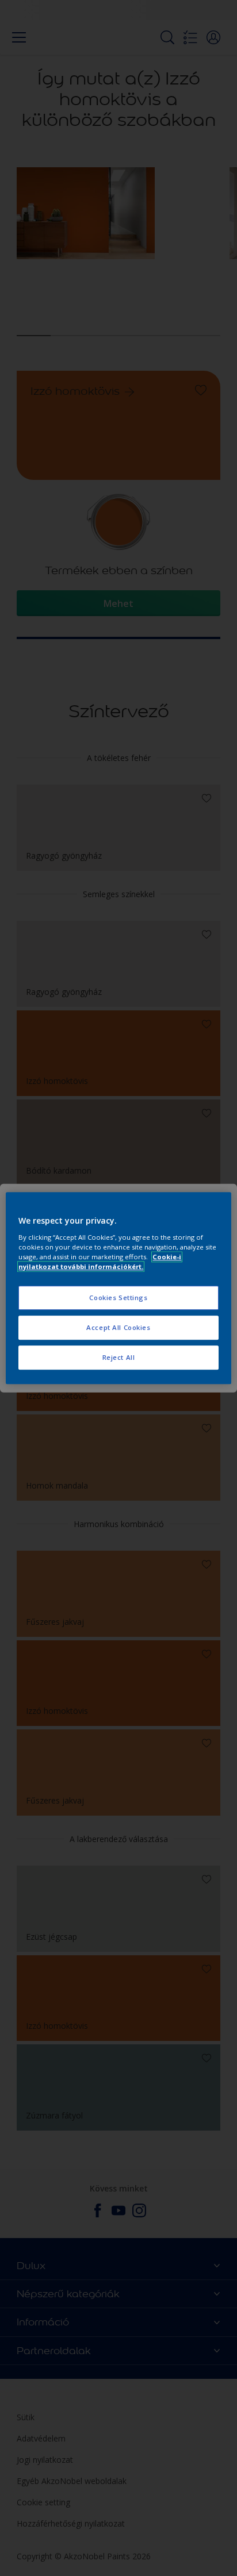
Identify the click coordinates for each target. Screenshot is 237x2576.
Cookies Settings (118, 1297)
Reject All (119, 1357)
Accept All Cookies (118, 1327)
